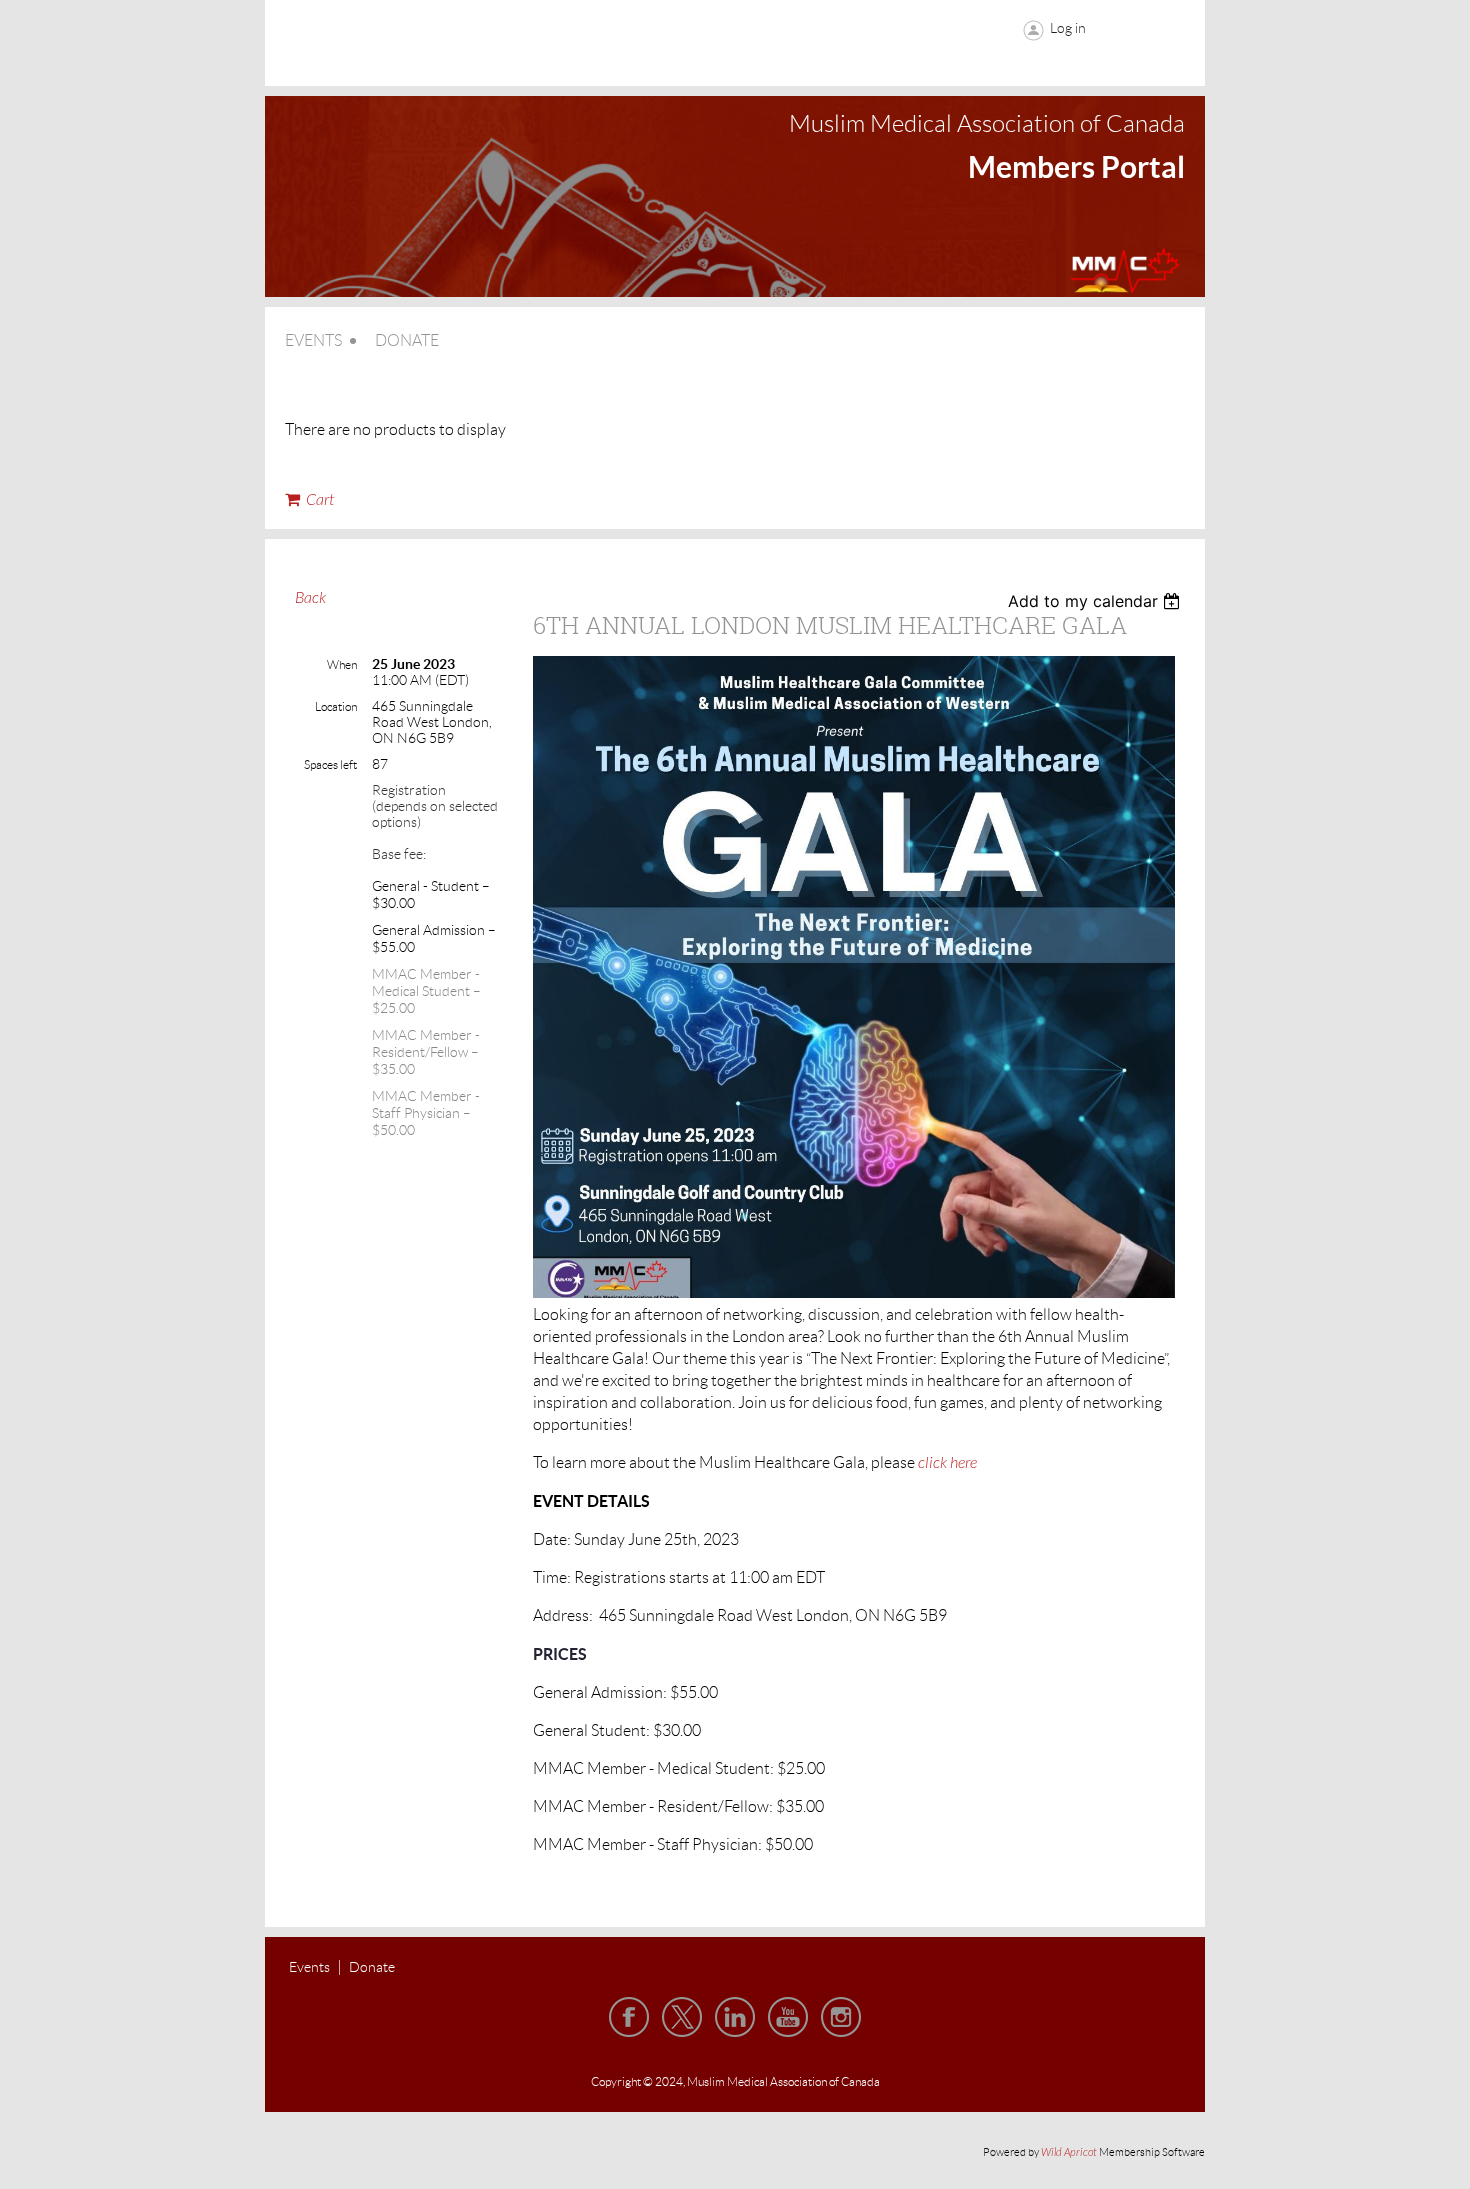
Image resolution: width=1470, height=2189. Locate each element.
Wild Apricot (1069, 2152)
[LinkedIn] (735, 2017)
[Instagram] (841, 2017)
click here (947, 1463)
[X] (682, 2017)
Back (310, 598)
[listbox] (1096, 601)
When (342, 664)
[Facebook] (629, 2017)
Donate (372, 1967)
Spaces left (330, 764)
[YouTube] (788, 2017)
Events (309, 1967)
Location (336, 706)
